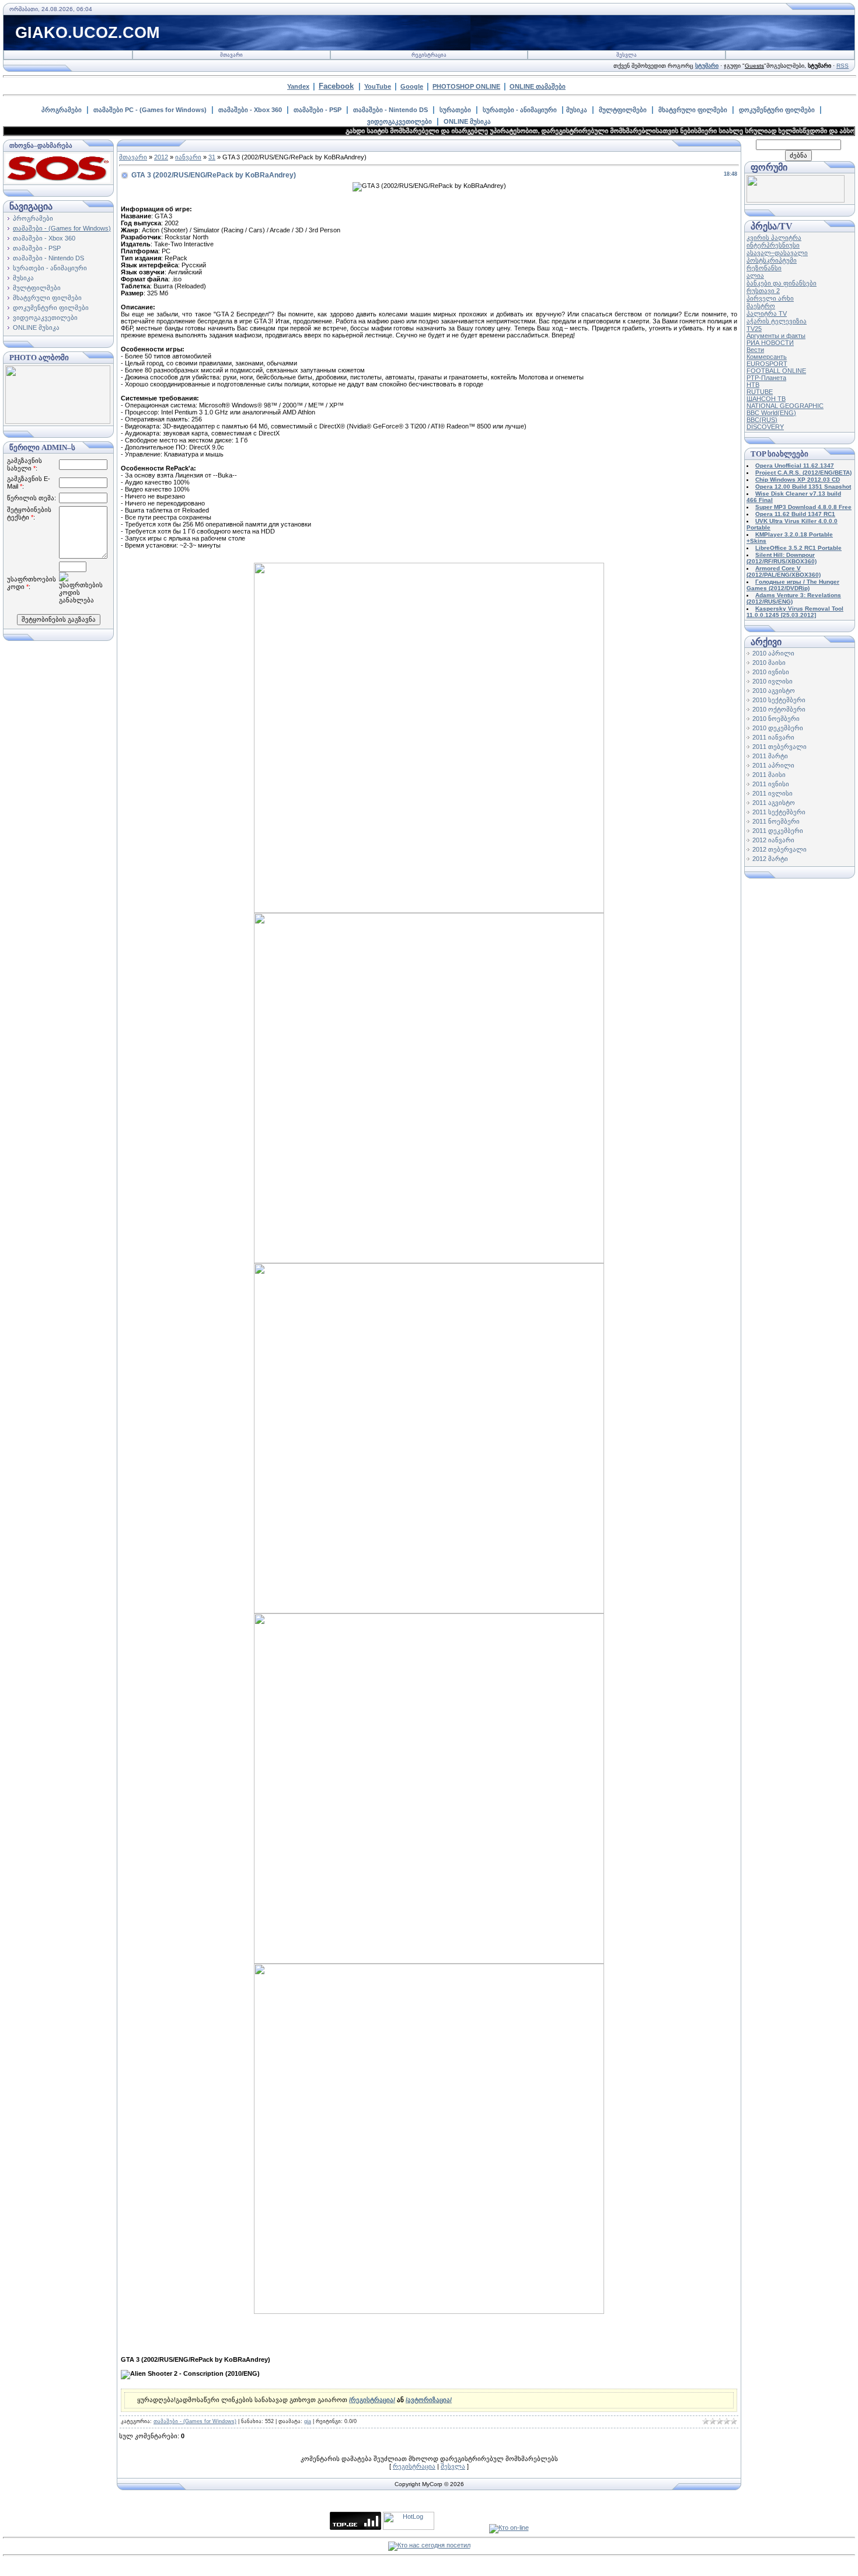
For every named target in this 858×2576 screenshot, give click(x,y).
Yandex (298, 86)
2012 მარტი (770, 859)
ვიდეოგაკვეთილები (400, 121)
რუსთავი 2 (763, 291)
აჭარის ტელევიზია (777, 321)
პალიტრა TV (767, 313)
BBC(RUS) (762, 420)
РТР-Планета (766, 378)
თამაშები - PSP (318, 110)
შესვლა (627, 55)
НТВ (753, 385)
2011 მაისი (769, 775)
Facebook (336, 86)
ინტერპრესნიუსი (773, 245)
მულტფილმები (623, 110)
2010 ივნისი (771, 672)
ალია (755, 276)
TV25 (754, 329)
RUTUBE (760, 392)
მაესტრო (761, 306)
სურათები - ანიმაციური (520, 110)
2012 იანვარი (773, 840)
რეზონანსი (764, 268)
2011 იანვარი (773, 737)
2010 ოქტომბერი (779, 709)
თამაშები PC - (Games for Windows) (150, 110)
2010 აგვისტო (774, 691)
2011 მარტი (770, 756)
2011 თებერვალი (779, 747)
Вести (755, 350)
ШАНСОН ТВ (766, 399)
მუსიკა (577, 110)
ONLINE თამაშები (538, 86)
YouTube (378, 86)
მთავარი (231, 55)
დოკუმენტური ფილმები (777, 110)
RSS (843, 66)
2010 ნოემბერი (776, 719)
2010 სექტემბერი (779, 700)
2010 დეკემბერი (778, 728)
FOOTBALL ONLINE (776, 371)
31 (212, 157)
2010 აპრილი (773, 653)
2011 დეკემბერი (778, 831)
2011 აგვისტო (774, 803)
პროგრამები (62, 110)
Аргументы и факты (776, 336)
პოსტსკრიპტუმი (772, 260)
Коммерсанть (767, 357)
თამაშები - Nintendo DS (390, 110)
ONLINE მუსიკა (467, 121)
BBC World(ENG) (771, 413)
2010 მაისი (769, 663)
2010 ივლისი (772, 681)
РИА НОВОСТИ (770, 343)
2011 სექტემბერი (779, 812)
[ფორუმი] (796, 200)
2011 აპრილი (773, 765)
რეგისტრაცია (429, 55)
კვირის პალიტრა (774, 238)
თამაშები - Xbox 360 (250, 110)
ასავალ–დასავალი (777, 253)
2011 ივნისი (771, 784)
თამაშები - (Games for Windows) (62, 228)
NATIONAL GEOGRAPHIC (785, 406)
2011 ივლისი (772, 793)
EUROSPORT (767, 364)
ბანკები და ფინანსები (782, 283)
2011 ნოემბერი (776, 821)
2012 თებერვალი (779, 849)
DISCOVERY (765, 427)
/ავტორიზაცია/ (429, 2400)
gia (308, 2421)
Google (412, 86)
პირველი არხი (770, 298)
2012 (161, 157)
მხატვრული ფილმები (693, 110)
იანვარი (188, 157)
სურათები (455, 110)
